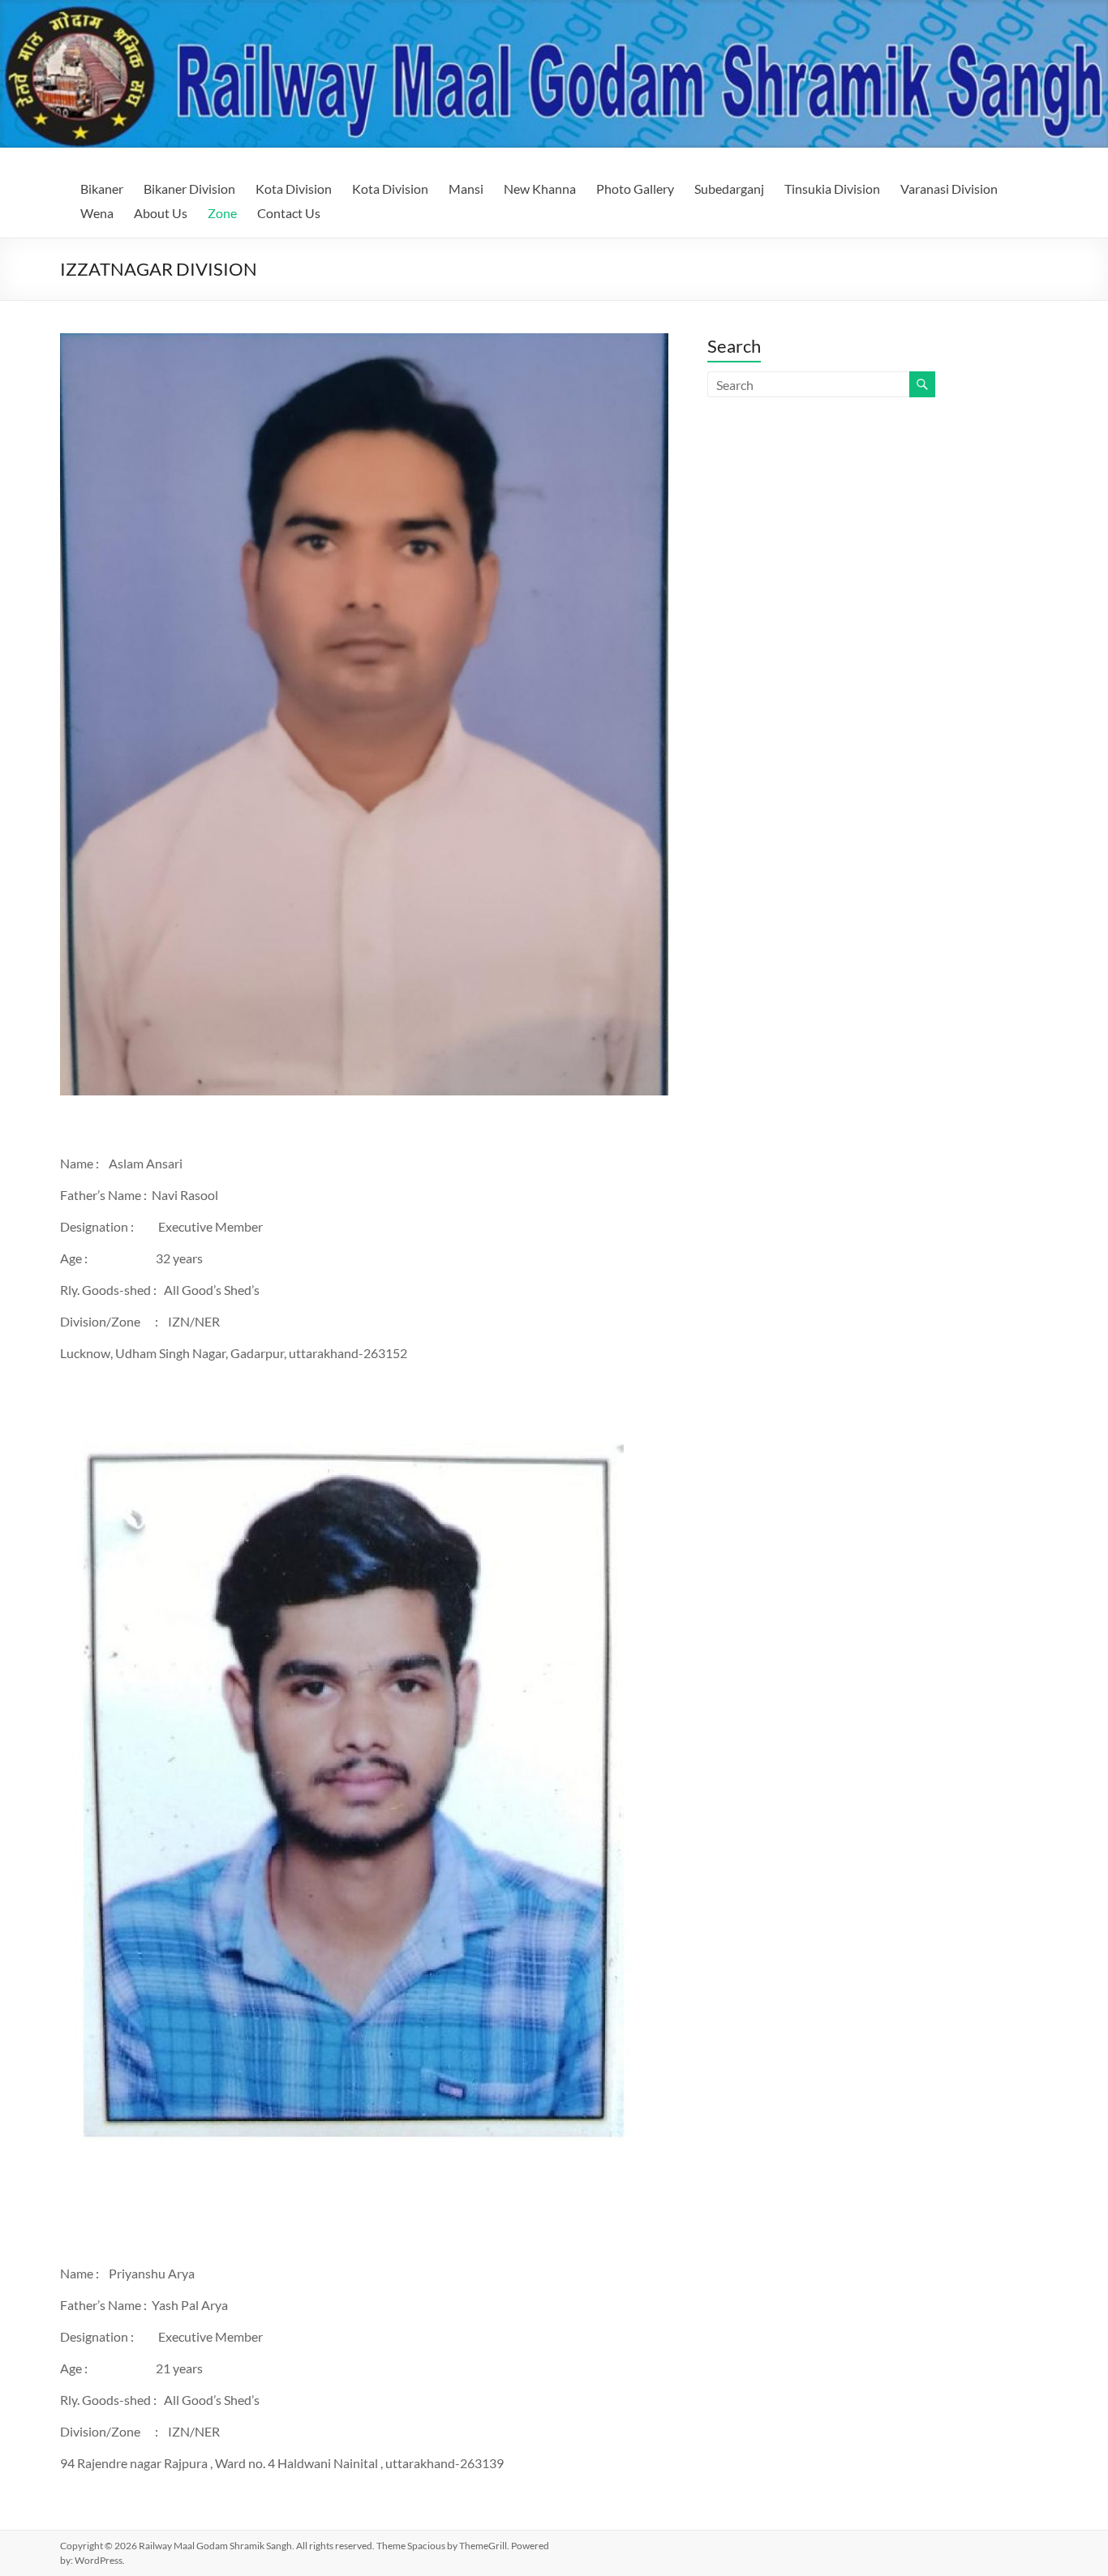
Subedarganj (729, 189)
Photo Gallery (635, 189)
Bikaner (102, 189)
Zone (222, 213)
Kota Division (294, 189)
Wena (97, 213)
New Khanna (540, 189)
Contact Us (289, 213)
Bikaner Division (189, 189)
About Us (161, 213)
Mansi (466, 189)
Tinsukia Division (832, 189)
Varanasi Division (949, 189)
